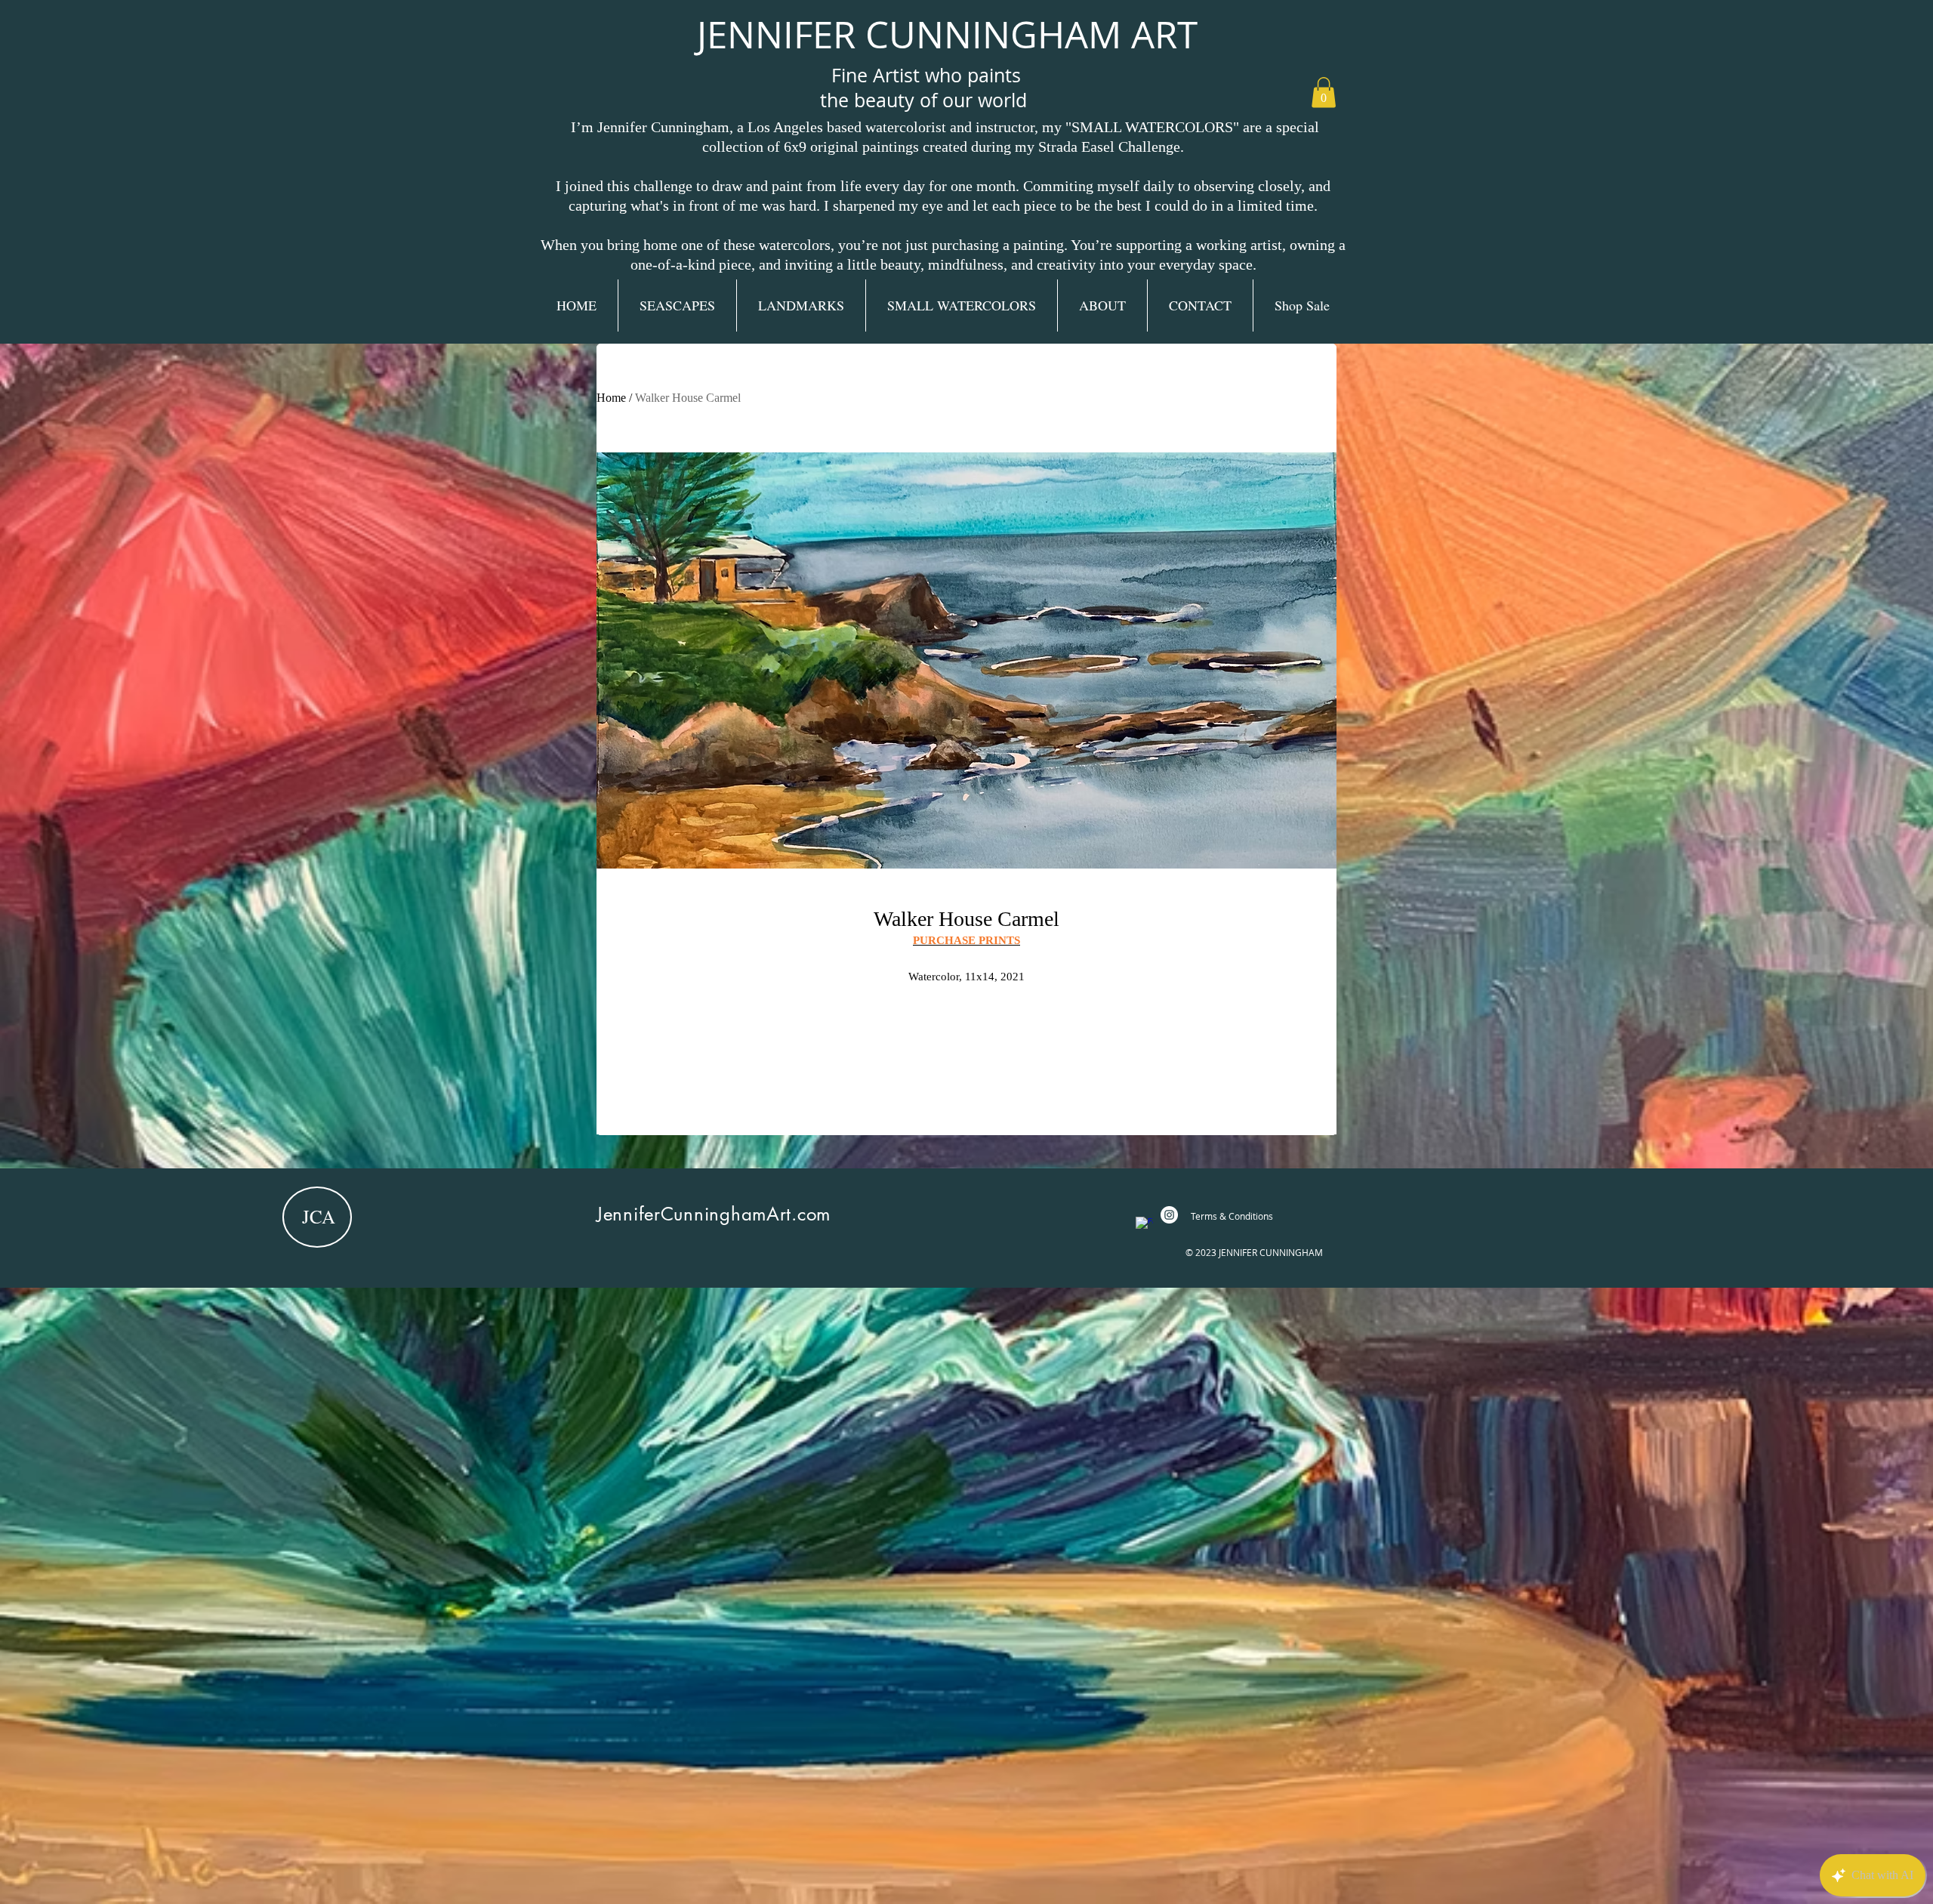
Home (611, 398)
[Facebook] (1144, 1225)
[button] (1324, 93)
